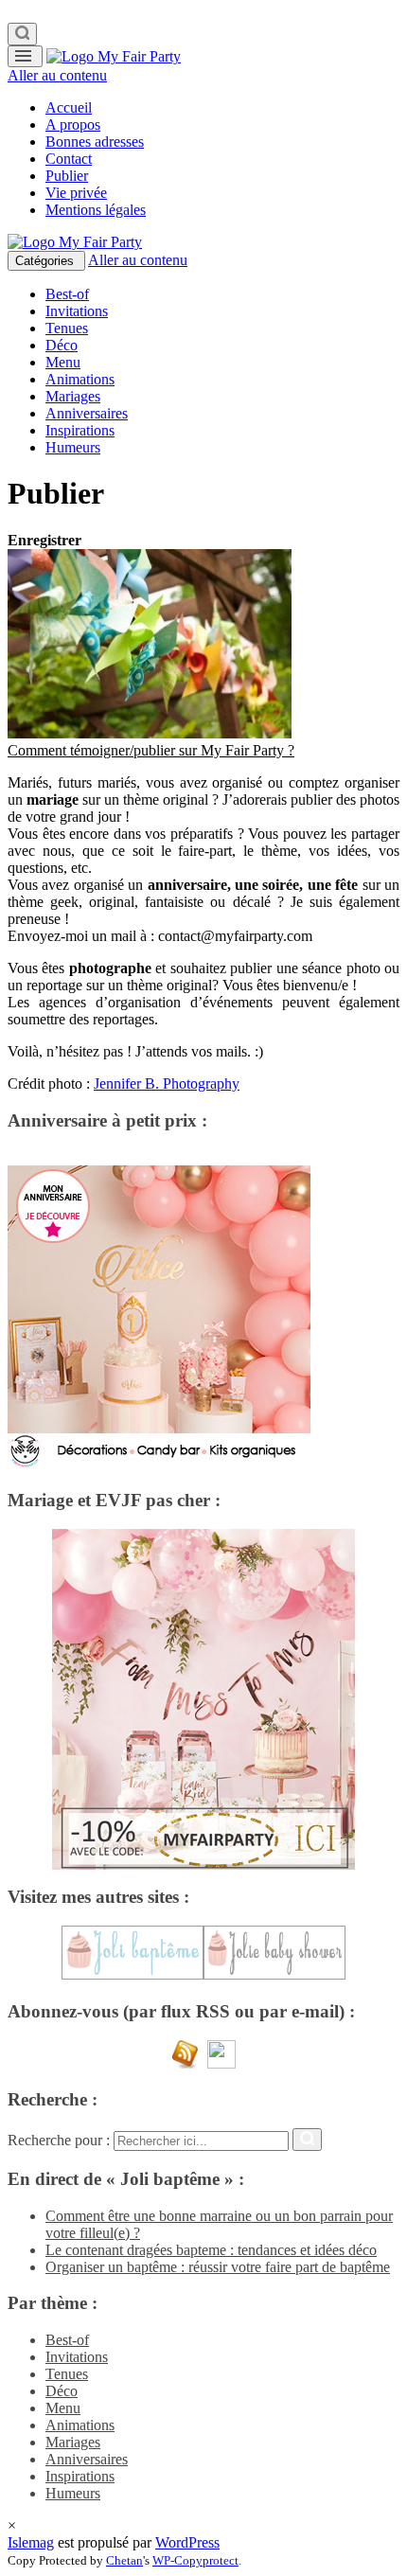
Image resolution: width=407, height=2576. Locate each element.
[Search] (22, 34)
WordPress (187, 2542)
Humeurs (73, 447)
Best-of (67, 294)
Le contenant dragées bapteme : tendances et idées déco (211, 2250)
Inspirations (80, 430)
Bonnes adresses (95, 142)
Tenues (67, 328)
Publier (67, 176)
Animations (80, 379)
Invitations (77, 311)
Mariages (73, 396)
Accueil (69, 107)
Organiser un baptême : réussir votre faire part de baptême (218, 2267)
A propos (73, 124)
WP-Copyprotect (195, 2560)
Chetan (124, 2560)
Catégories (46, 261)
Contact (69, 159)
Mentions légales (96, 210)
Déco (62, 345)
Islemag (31, 2542)
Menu (63, 362)
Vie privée (76, 193)
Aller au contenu (57, 75)
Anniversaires (87, 413)
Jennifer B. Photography (167, 1084)
